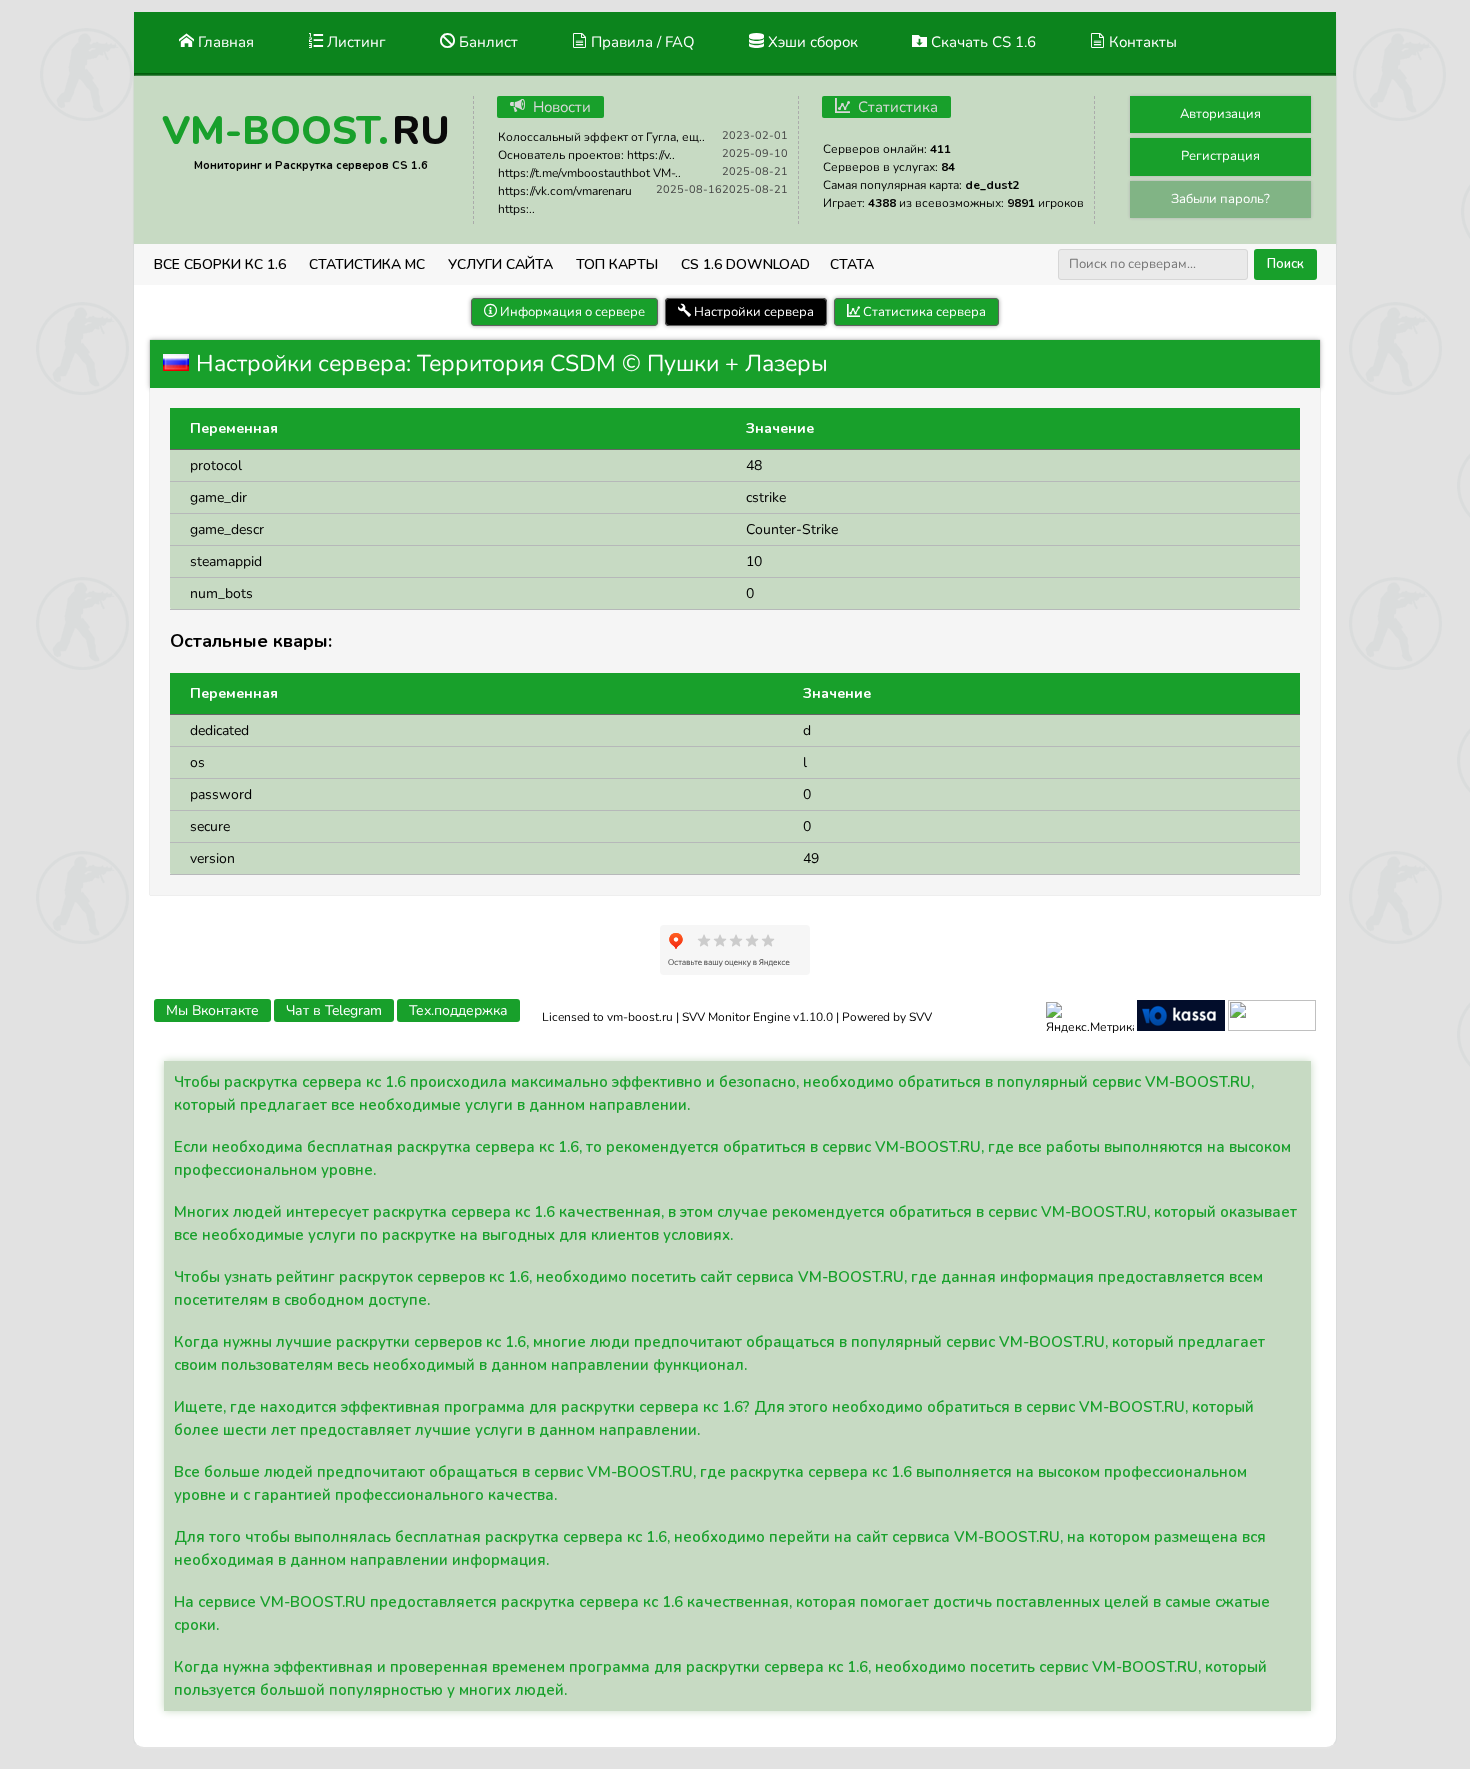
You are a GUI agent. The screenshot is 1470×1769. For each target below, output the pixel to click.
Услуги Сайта (500, 264)
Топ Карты (617, 264)
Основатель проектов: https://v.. (586, 155)
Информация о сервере (571, 312)
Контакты (1141, 42)
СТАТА (852, 264)
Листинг (354, 42)
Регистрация (1220, 156)
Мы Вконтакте (212, 1010)
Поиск (1285, 264)
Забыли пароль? (1220, 199)
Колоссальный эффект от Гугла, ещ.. (601, 137)
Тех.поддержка (458, 1010)
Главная (224, 42)
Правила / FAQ (641, 42)
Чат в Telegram (334, 1010)
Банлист (486, 42)
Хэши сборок (811, 42)
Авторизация (1220, 114)
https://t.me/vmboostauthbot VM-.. (589, 173)
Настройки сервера (752, 312)
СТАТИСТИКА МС (367, 264)
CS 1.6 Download (745, 264)
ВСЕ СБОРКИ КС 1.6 (220, 264)
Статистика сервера (923, 312)
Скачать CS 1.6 (981, 42)
